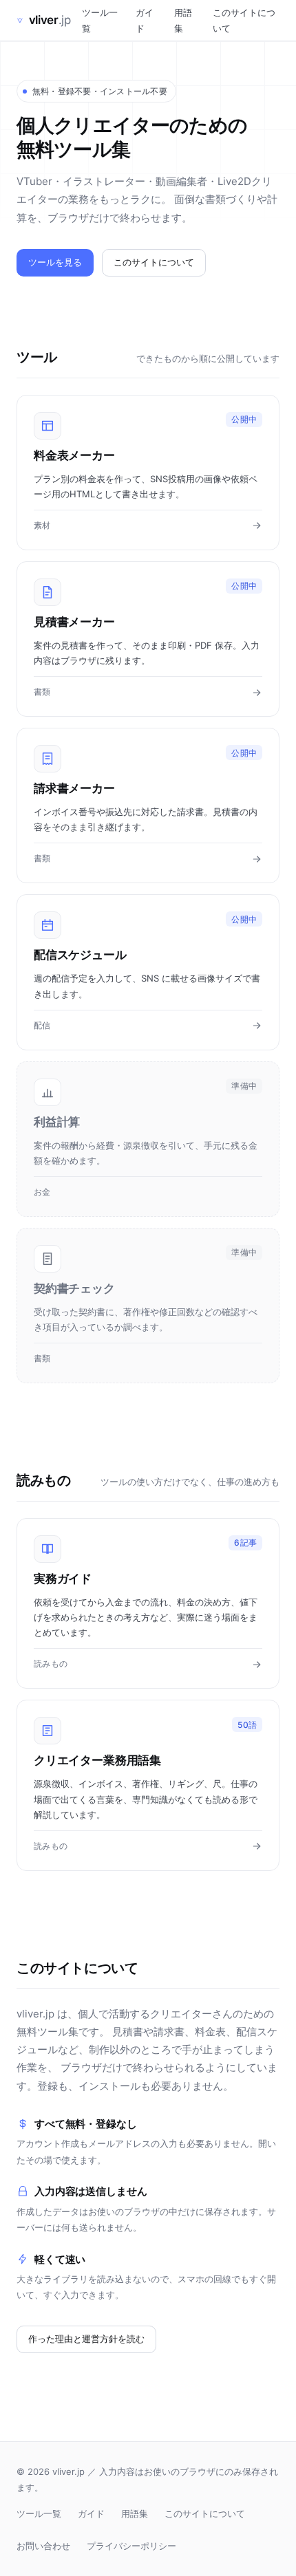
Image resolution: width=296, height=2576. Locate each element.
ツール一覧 (100, 20)
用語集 (183, 20)
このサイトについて (244, 20)
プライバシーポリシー (131, 2546)
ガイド (145, 20)
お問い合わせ (43, 2546)
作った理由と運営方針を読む (86, 2339)
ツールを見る (55, 262)
